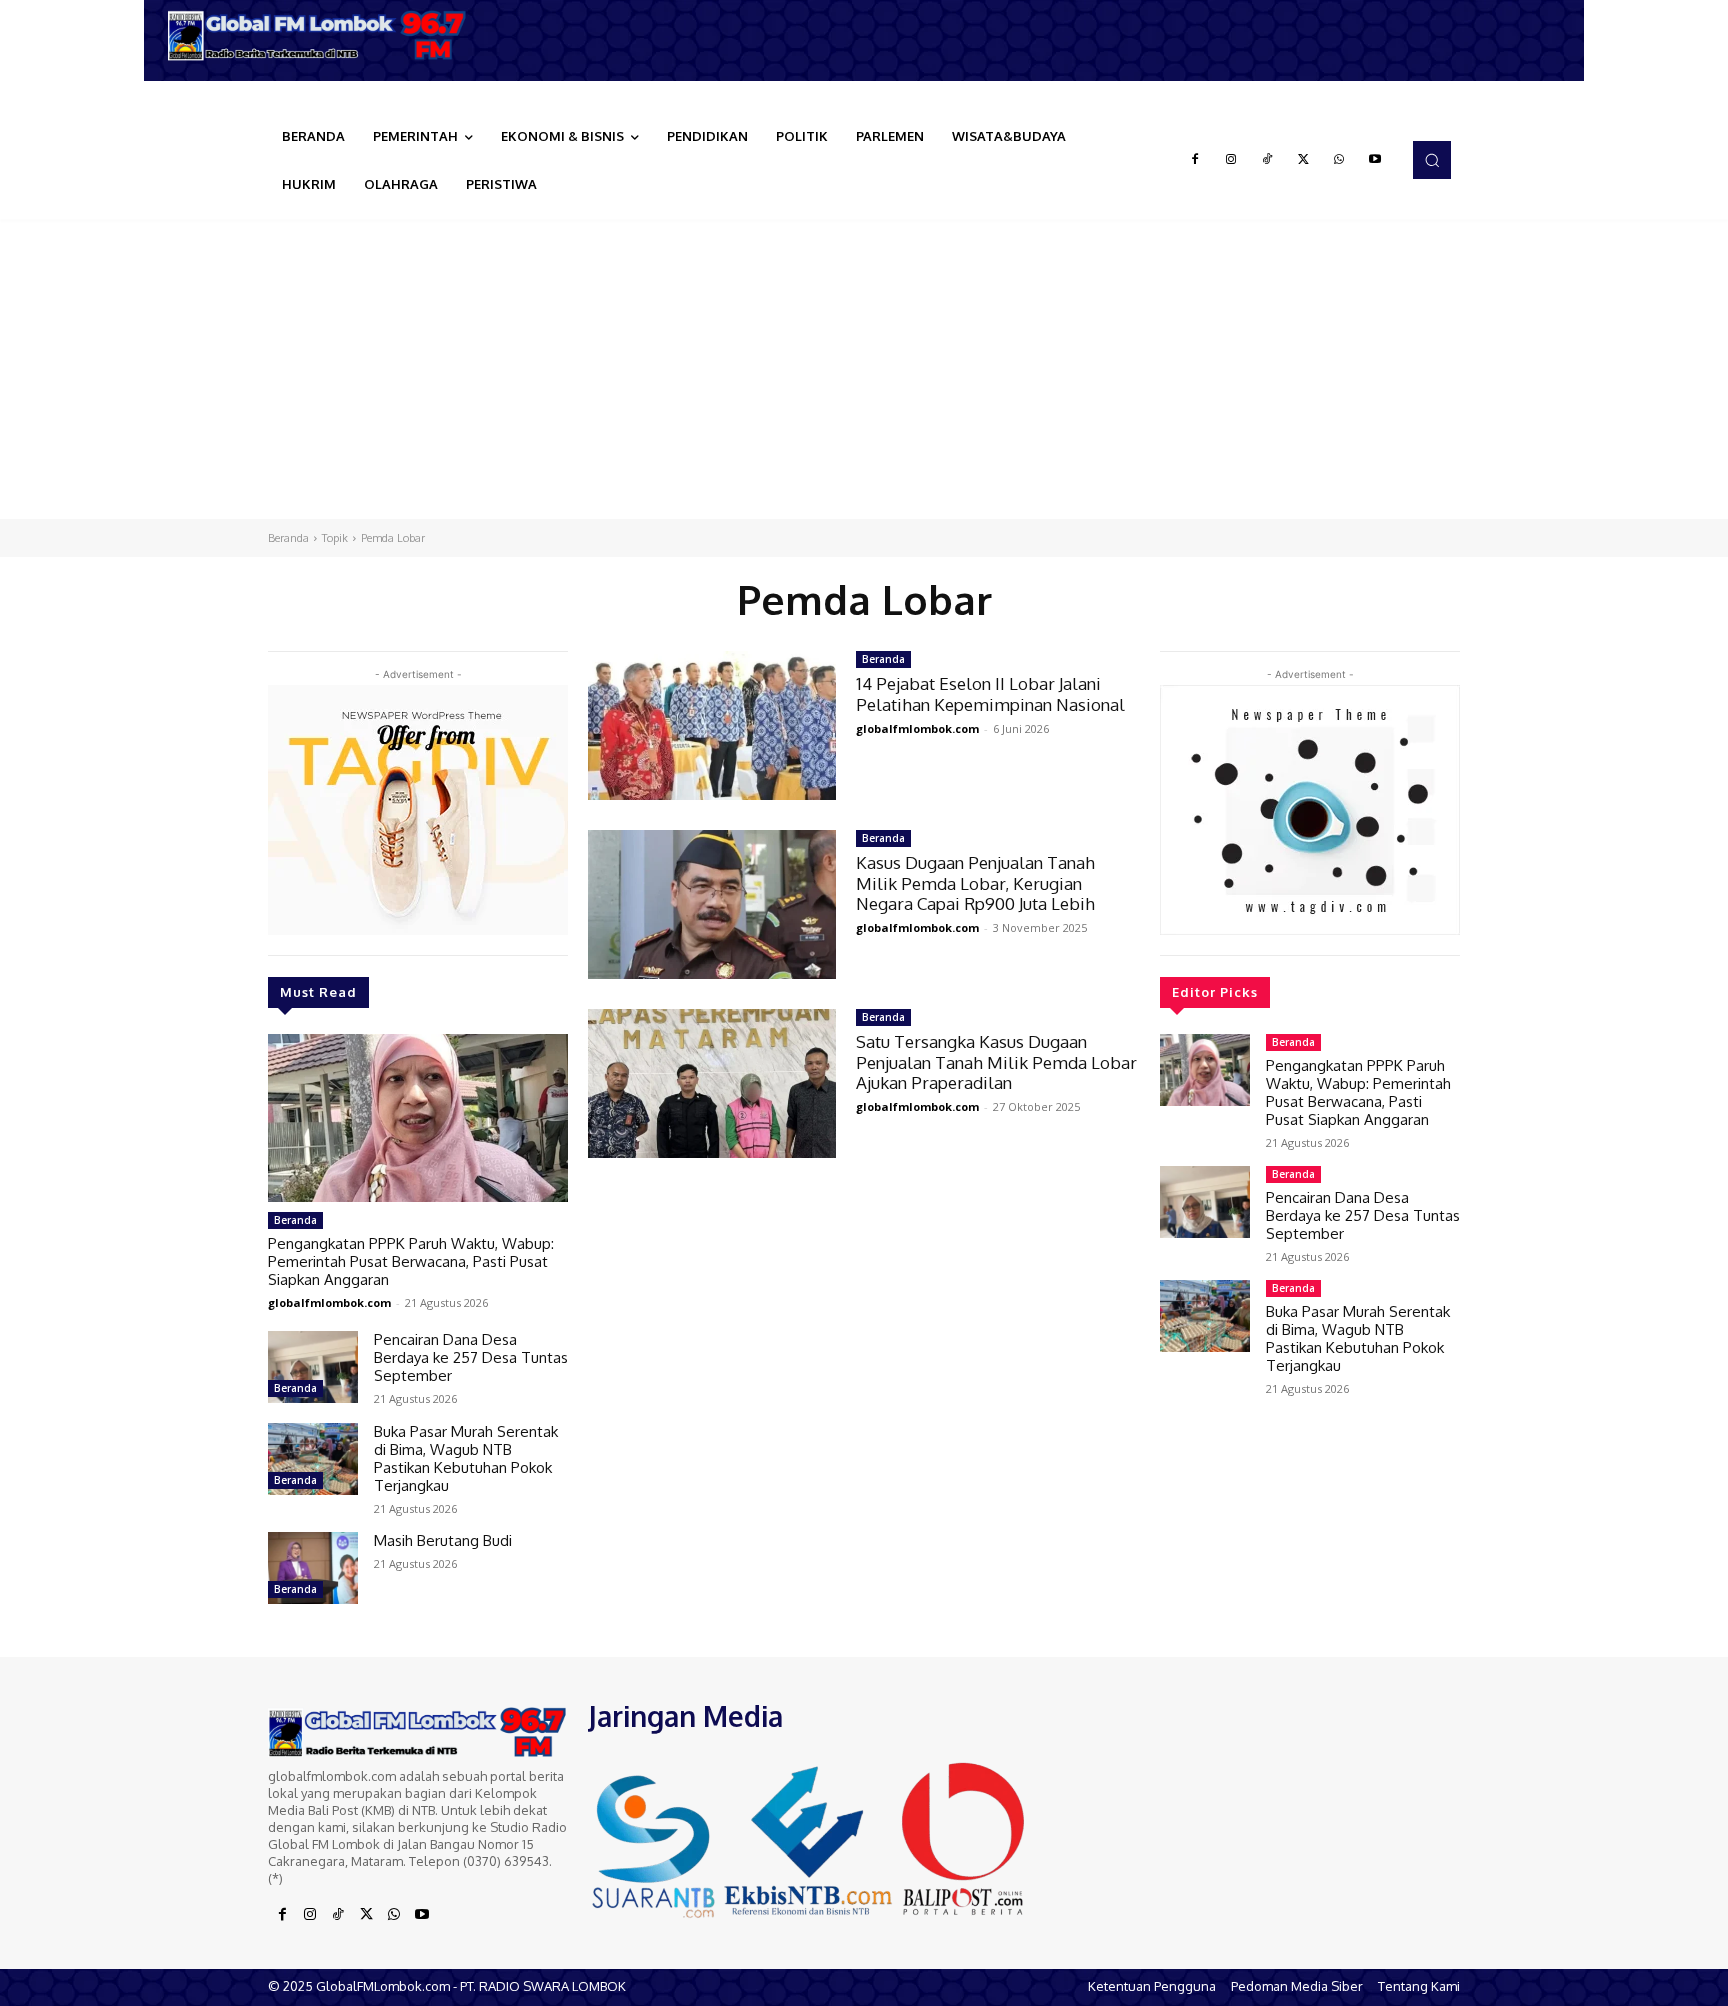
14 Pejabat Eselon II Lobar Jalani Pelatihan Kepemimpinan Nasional (990, 693)
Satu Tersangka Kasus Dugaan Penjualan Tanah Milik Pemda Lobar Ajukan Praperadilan (996, 1062)
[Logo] (324, 35)
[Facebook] (1195, 160)
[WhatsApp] (1339, 160)
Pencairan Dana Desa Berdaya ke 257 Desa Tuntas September (471, 1357)
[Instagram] (1231, 160)
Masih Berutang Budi (443, 1540)
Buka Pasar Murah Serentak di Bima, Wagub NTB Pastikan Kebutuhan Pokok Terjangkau (466, 1458)
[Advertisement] (864, 369)
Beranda (288, 538)
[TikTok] (1267, 160)
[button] (1432, 160)
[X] (1303, 160)
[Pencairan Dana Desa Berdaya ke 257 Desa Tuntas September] (313, 1367)
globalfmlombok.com (329, 1302)
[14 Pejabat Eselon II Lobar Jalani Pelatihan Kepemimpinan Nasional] (712, 725)
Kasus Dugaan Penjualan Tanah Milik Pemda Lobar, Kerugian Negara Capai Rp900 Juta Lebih (975, 883)
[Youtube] (1375, 160)
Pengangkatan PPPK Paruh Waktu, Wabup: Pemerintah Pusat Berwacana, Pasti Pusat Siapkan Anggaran (411, 1261)
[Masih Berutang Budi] (313, 1568)
